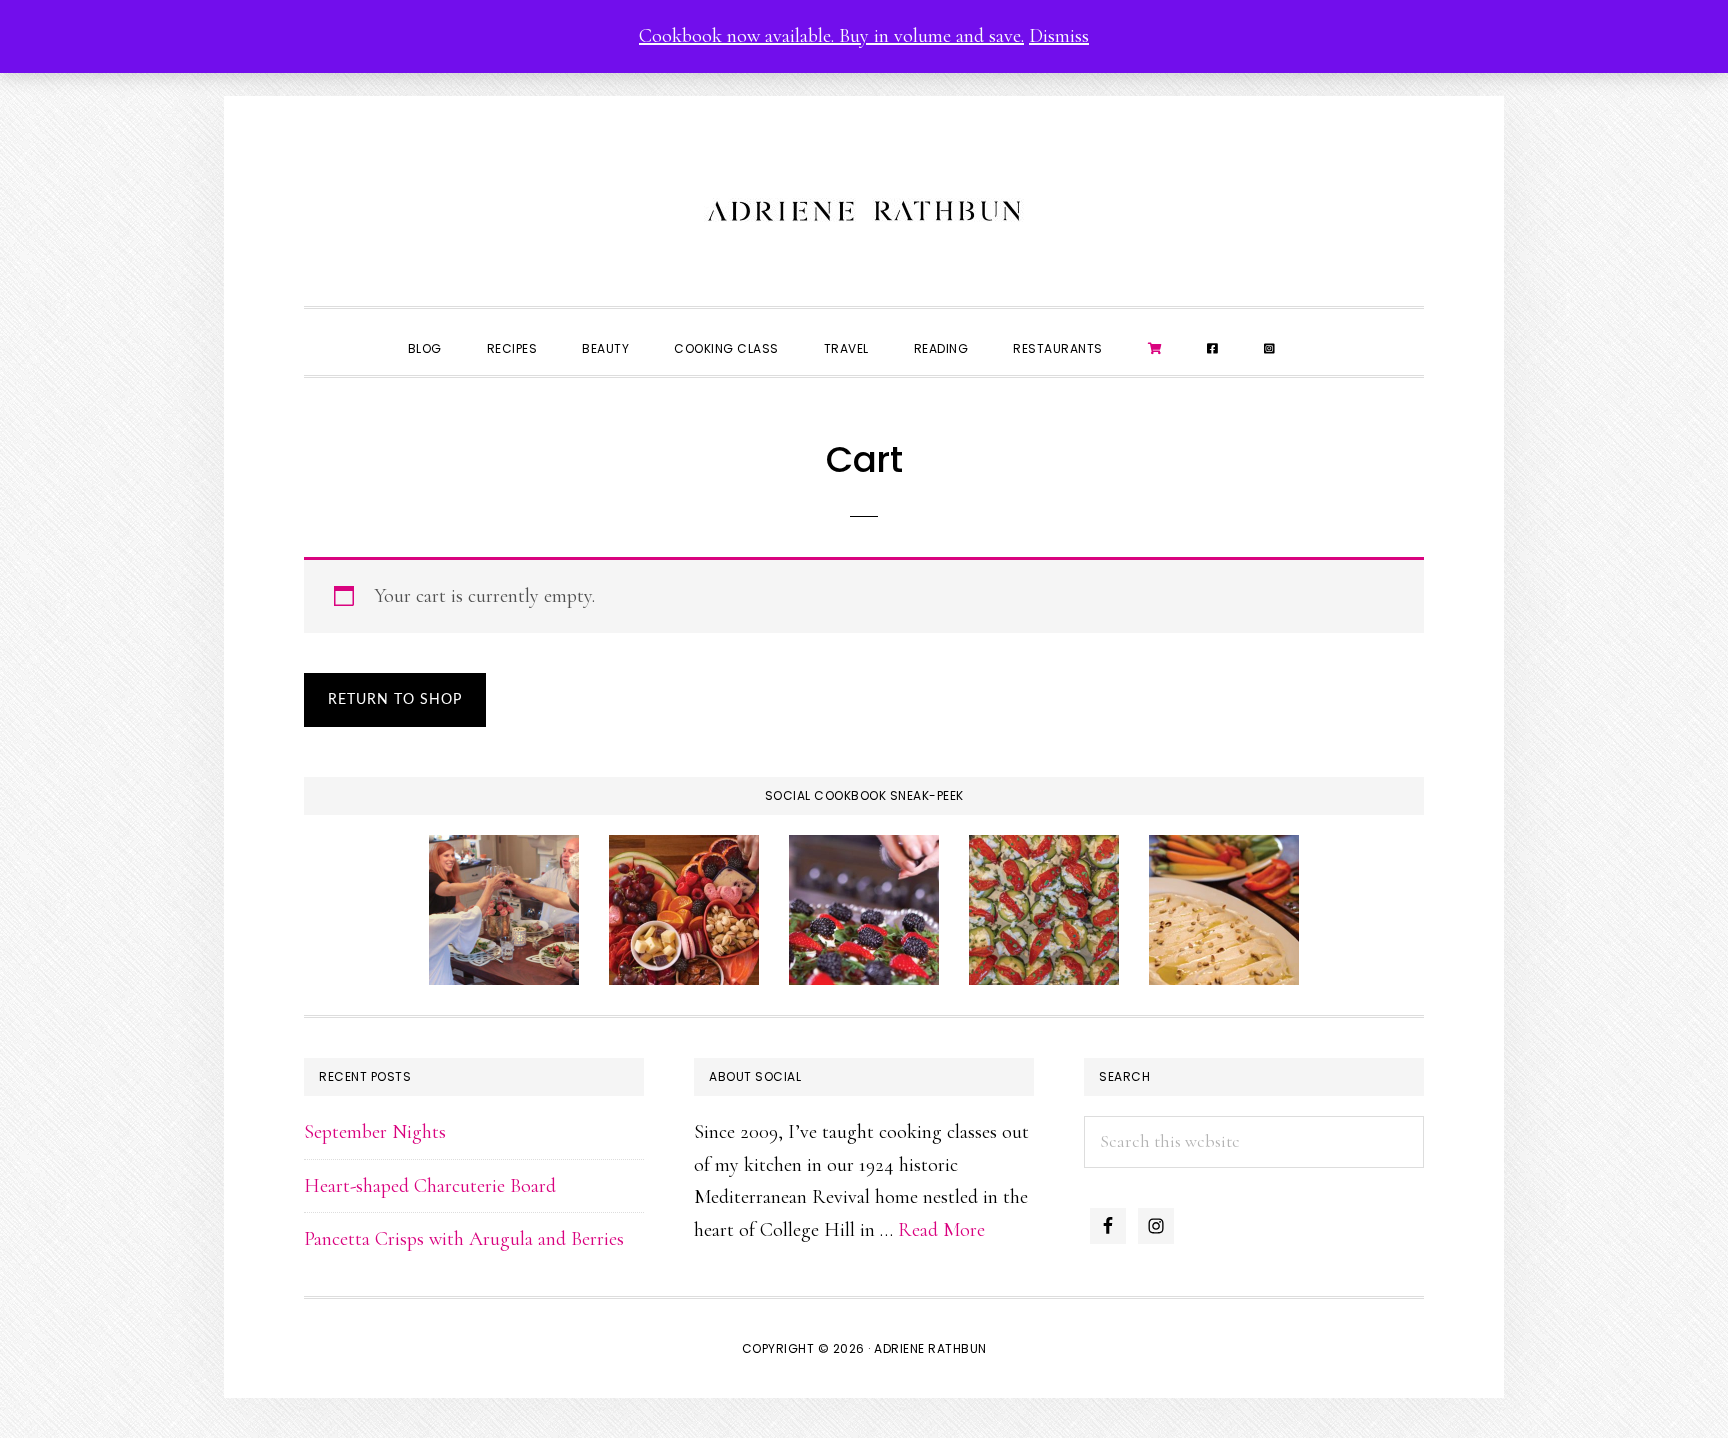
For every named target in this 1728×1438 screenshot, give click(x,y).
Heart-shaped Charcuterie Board (430, 1186)
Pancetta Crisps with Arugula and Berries (464, 1239)
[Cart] (1155, 347)
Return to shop (395, 700)
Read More (941, 1230)
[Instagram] (1270, 347)
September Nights (375, 1132)
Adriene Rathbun (864, 206)
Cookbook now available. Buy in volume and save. (831, 36)
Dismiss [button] (1059, 36)
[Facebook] (1213, 347)
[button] (1320, 331)
